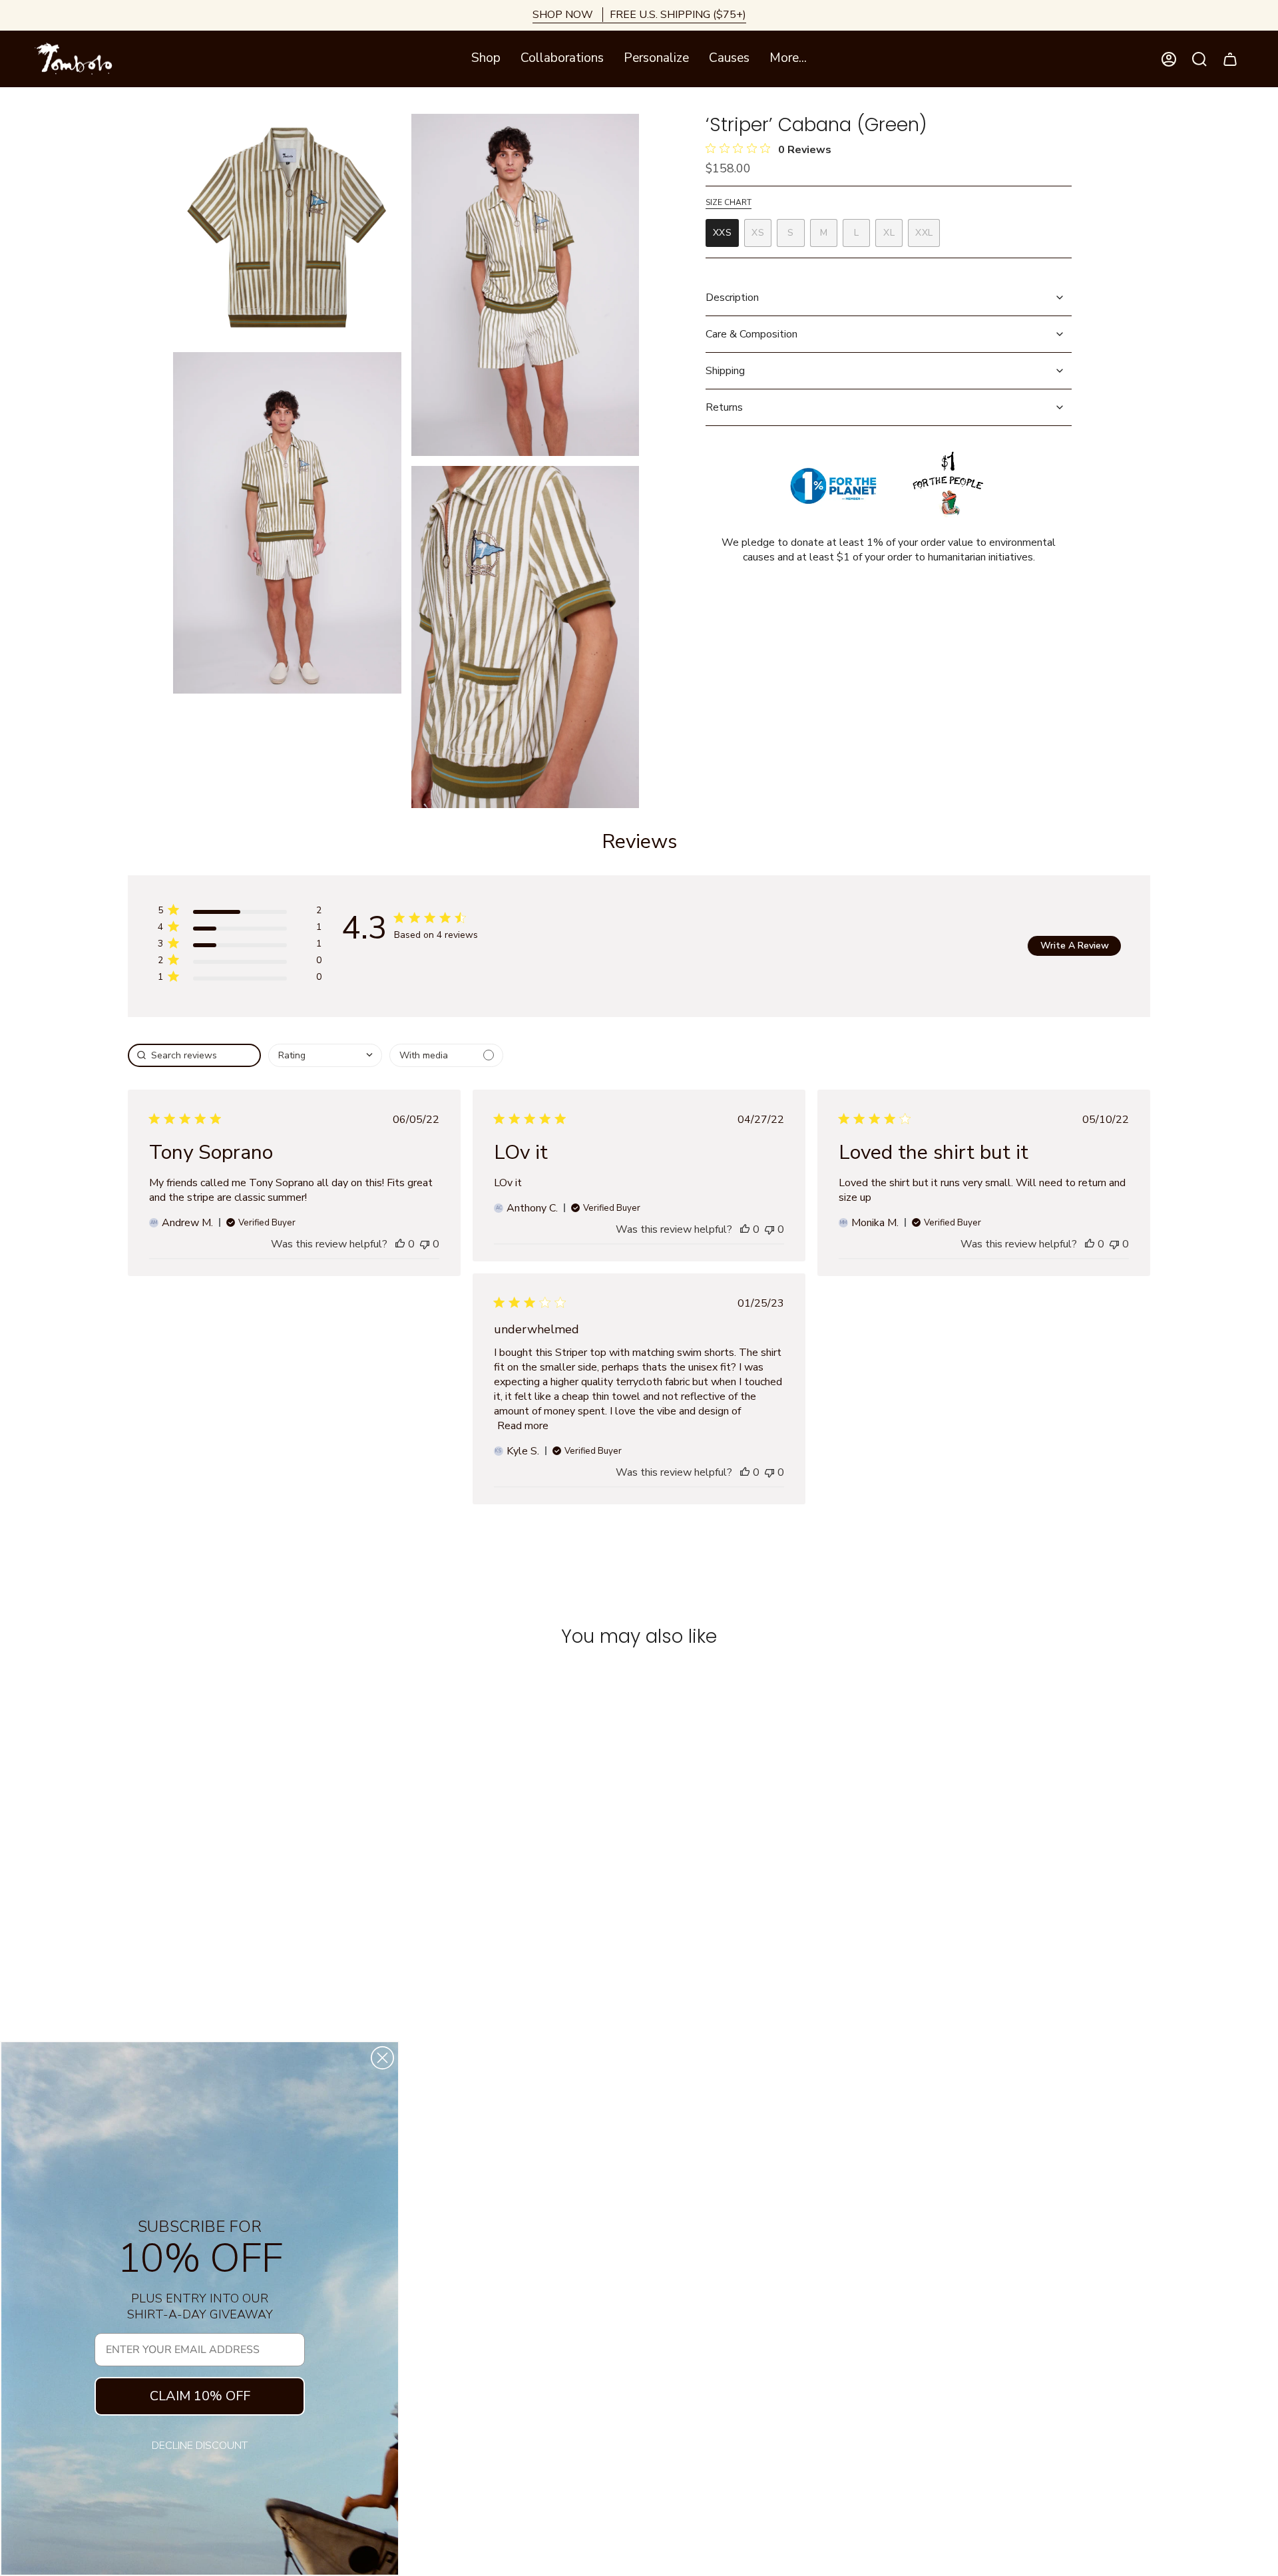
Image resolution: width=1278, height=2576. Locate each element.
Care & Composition (751, 334)
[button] (486, 59)
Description (732, 298)
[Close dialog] (382, 2058)
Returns (724, 407)
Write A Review (1075, 946)
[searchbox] (194, 1055)
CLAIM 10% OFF (200, 2396)
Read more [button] (523, 1426)
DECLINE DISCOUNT (200, 2446)
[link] (239, 979)
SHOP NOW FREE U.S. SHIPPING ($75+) (639, 15)
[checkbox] (446, 1055)
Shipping (725, 371)
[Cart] (1230, 59)
